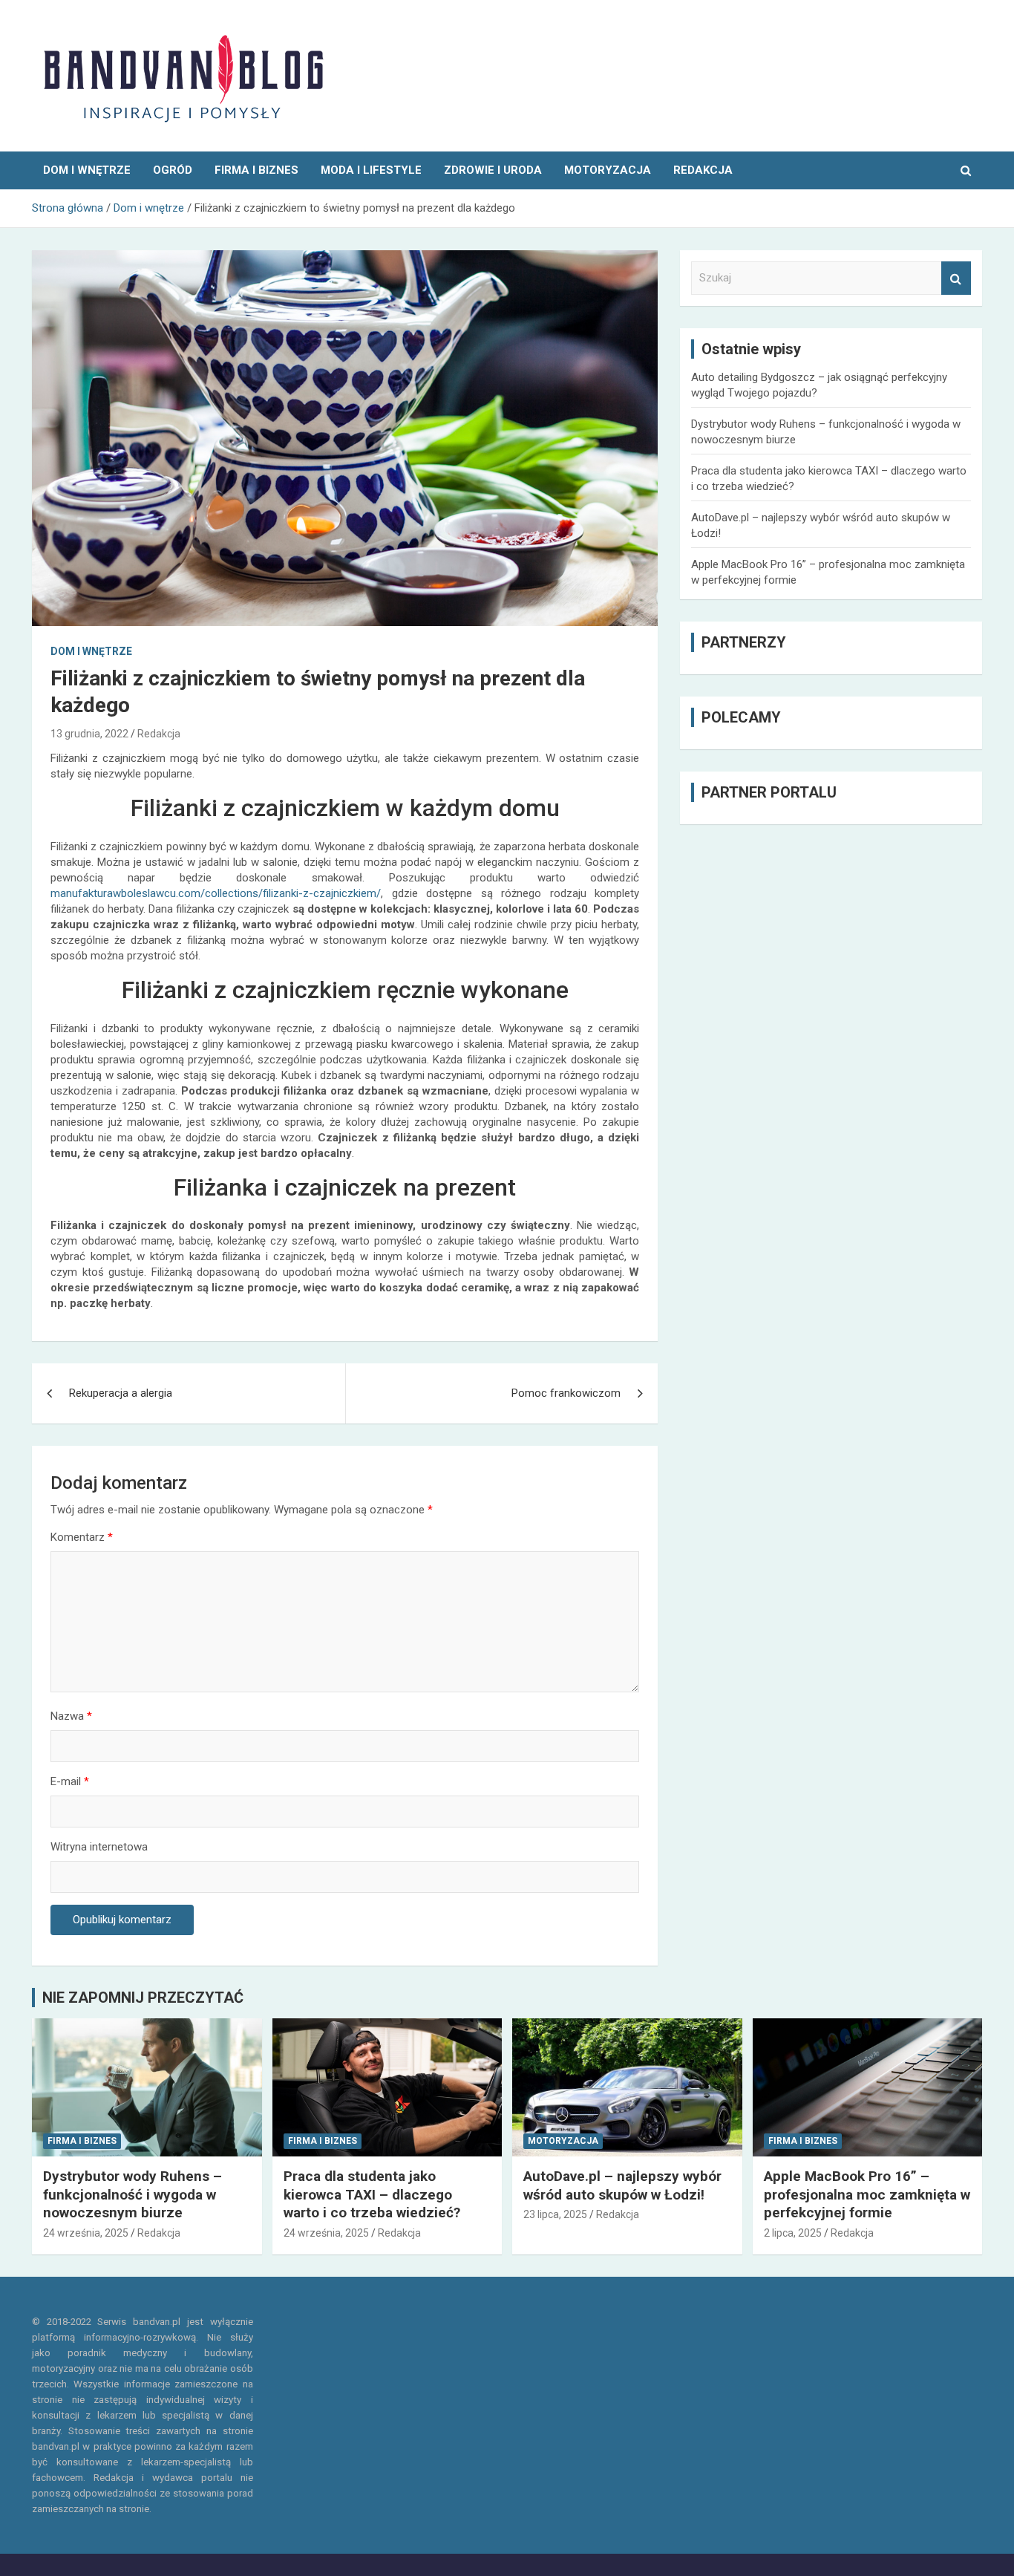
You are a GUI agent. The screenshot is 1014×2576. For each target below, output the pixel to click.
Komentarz (82, 1537)
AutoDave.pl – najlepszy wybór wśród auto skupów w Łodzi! (622, 2185)
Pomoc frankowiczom (566, 1393)
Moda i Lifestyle (371, 170)
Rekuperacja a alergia (121, 1393)
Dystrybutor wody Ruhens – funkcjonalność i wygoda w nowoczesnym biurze (133, 2194)
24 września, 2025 (86, 2233)
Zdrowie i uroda (493, 170)
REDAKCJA (703, 170)
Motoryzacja (608, 170)
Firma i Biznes (256, 170)
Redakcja (159, 734)
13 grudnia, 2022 (89, 734)
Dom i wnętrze (87, 170)
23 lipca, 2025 (555, 2214)
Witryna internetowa (99, 1847)
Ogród (173, 170)
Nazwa (71, 1716)
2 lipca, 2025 (793, 2233)
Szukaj (956, 278)
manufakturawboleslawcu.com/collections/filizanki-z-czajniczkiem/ (216, 893)
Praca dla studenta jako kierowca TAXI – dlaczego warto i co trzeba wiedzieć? (372, 2194)
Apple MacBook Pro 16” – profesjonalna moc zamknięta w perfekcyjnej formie (867, 2194)
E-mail (70, 1781)
